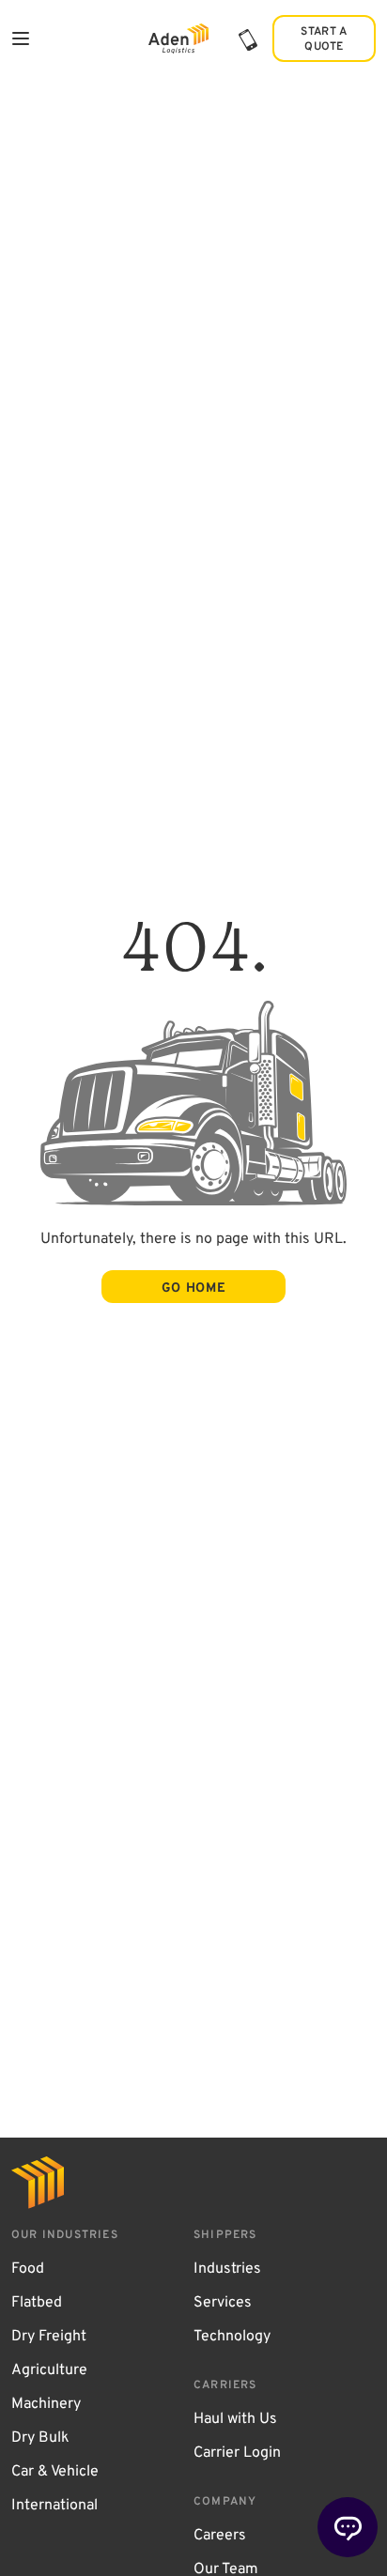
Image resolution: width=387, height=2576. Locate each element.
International (54, 2506)
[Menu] (21, 38)
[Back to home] (178, 39)
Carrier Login (237, 2453)
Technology (232, 2337)
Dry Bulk (40, 2438)
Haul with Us (235, 2419)
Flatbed (37, 2303)
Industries (227, 2269)
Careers (220, 2536)
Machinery (46, 2404)
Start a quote (324, 39)
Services (223, 2303)
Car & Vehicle (55, 2472)
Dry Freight (49, 2337)
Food (28, 2269)
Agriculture (49, 2370)
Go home (194, 1288)
